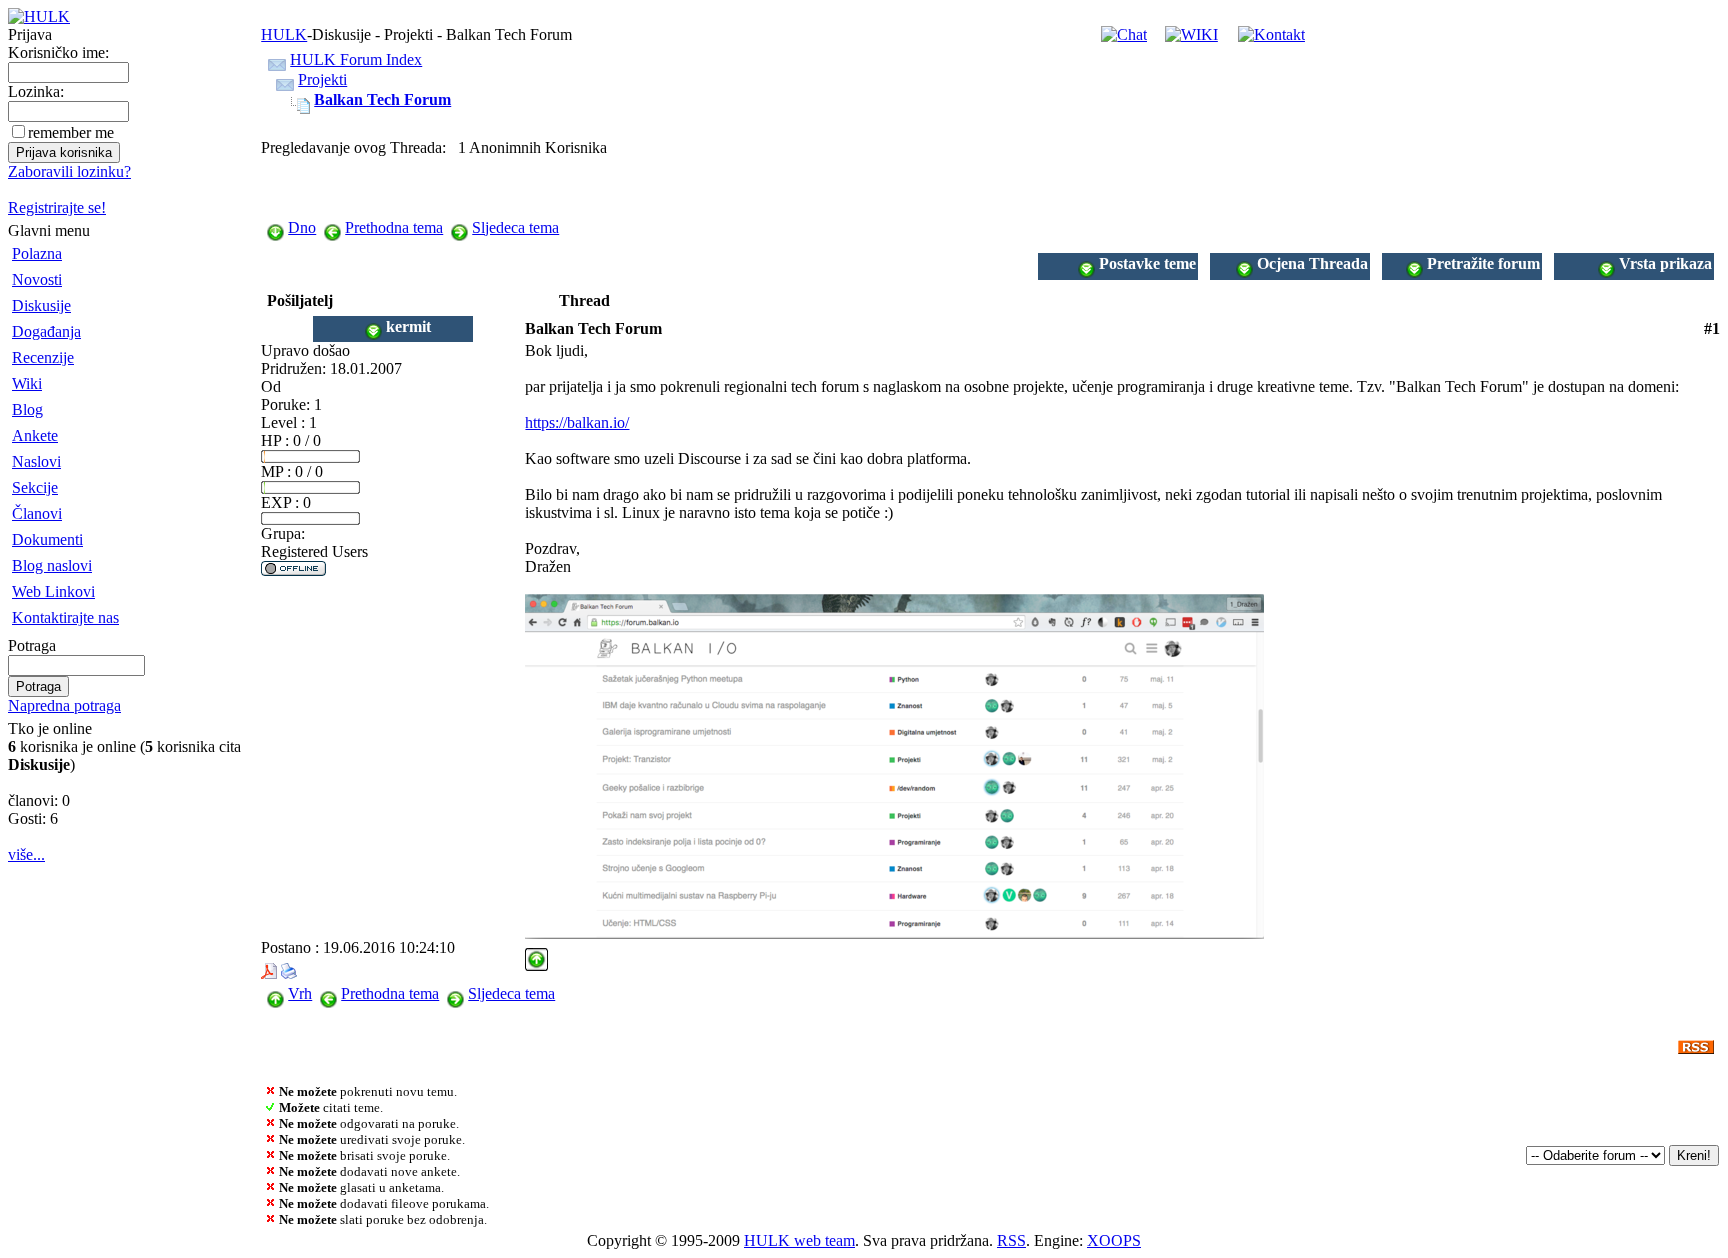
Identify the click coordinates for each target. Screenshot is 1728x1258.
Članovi (37, 513)
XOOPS (1114, 1240)
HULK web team (799, 1240)
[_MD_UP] (536, 953)
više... (26, 854)
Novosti (37, 279)
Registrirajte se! (57, 207)
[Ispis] (289, 965)
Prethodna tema (394, 227)
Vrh (300, 993)
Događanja (46, 331)
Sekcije (35, 487)
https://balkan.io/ (577, 422)
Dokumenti (47, 539)
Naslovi (36, 461)
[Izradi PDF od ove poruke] (269, 965)
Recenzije (43, 357)
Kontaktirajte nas (65, 617)
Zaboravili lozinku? (69, 171)
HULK (284, 34)
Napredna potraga (64, 705)
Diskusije (41, 305)
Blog (27, 409)
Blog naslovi (52, 565)
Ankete (35, 435)
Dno (302, 227)
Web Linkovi (53, 591)
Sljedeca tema (515, 227)
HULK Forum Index (356, 59)
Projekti (322, 79)
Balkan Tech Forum (382, 99)
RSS (1011, 1240)
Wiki (27, 383)
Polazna (37, 253)
